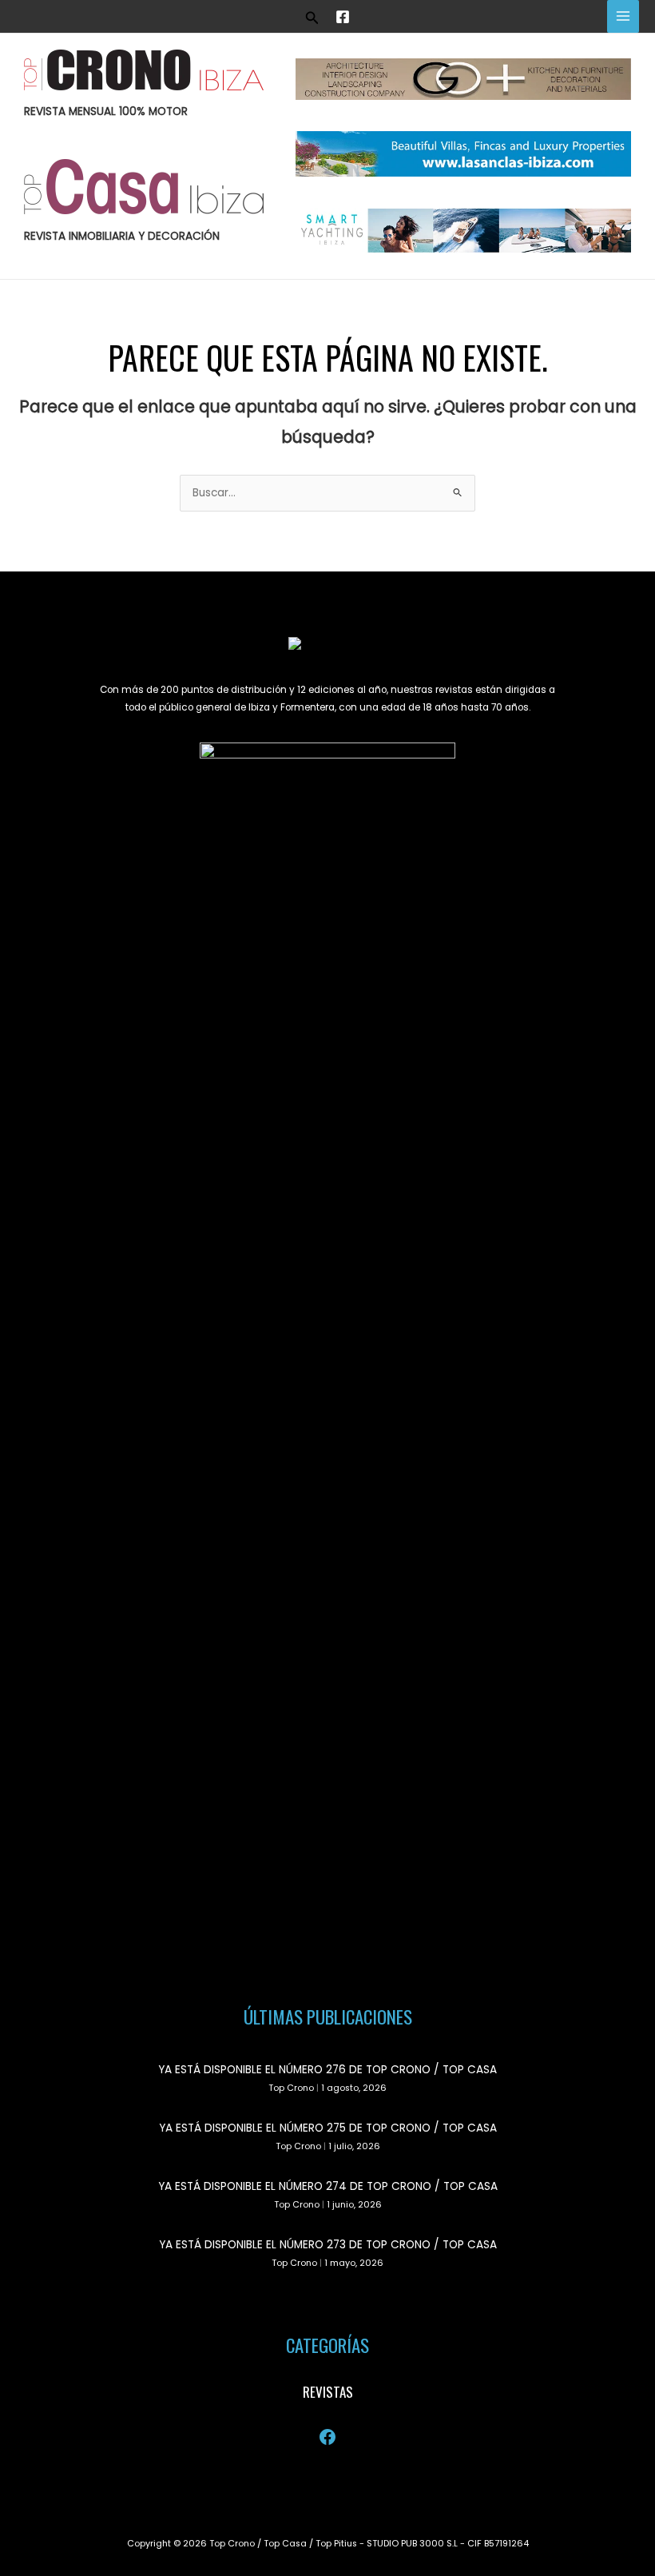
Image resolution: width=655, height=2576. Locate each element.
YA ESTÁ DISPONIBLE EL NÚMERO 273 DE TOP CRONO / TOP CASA (328, 2245)
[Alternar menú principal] (623, 16)
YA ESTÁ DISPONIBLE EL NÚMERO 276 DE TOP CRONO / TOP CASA (327, 2070)
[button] (312, 16)
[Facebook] (343, 17)
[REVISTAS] (328, 2392)
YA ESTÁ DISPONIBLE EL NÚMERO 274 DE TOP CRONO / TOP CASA (328, 2186)
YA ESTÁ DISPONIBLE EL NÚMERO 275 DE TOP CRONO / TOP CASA (328, 2128)
